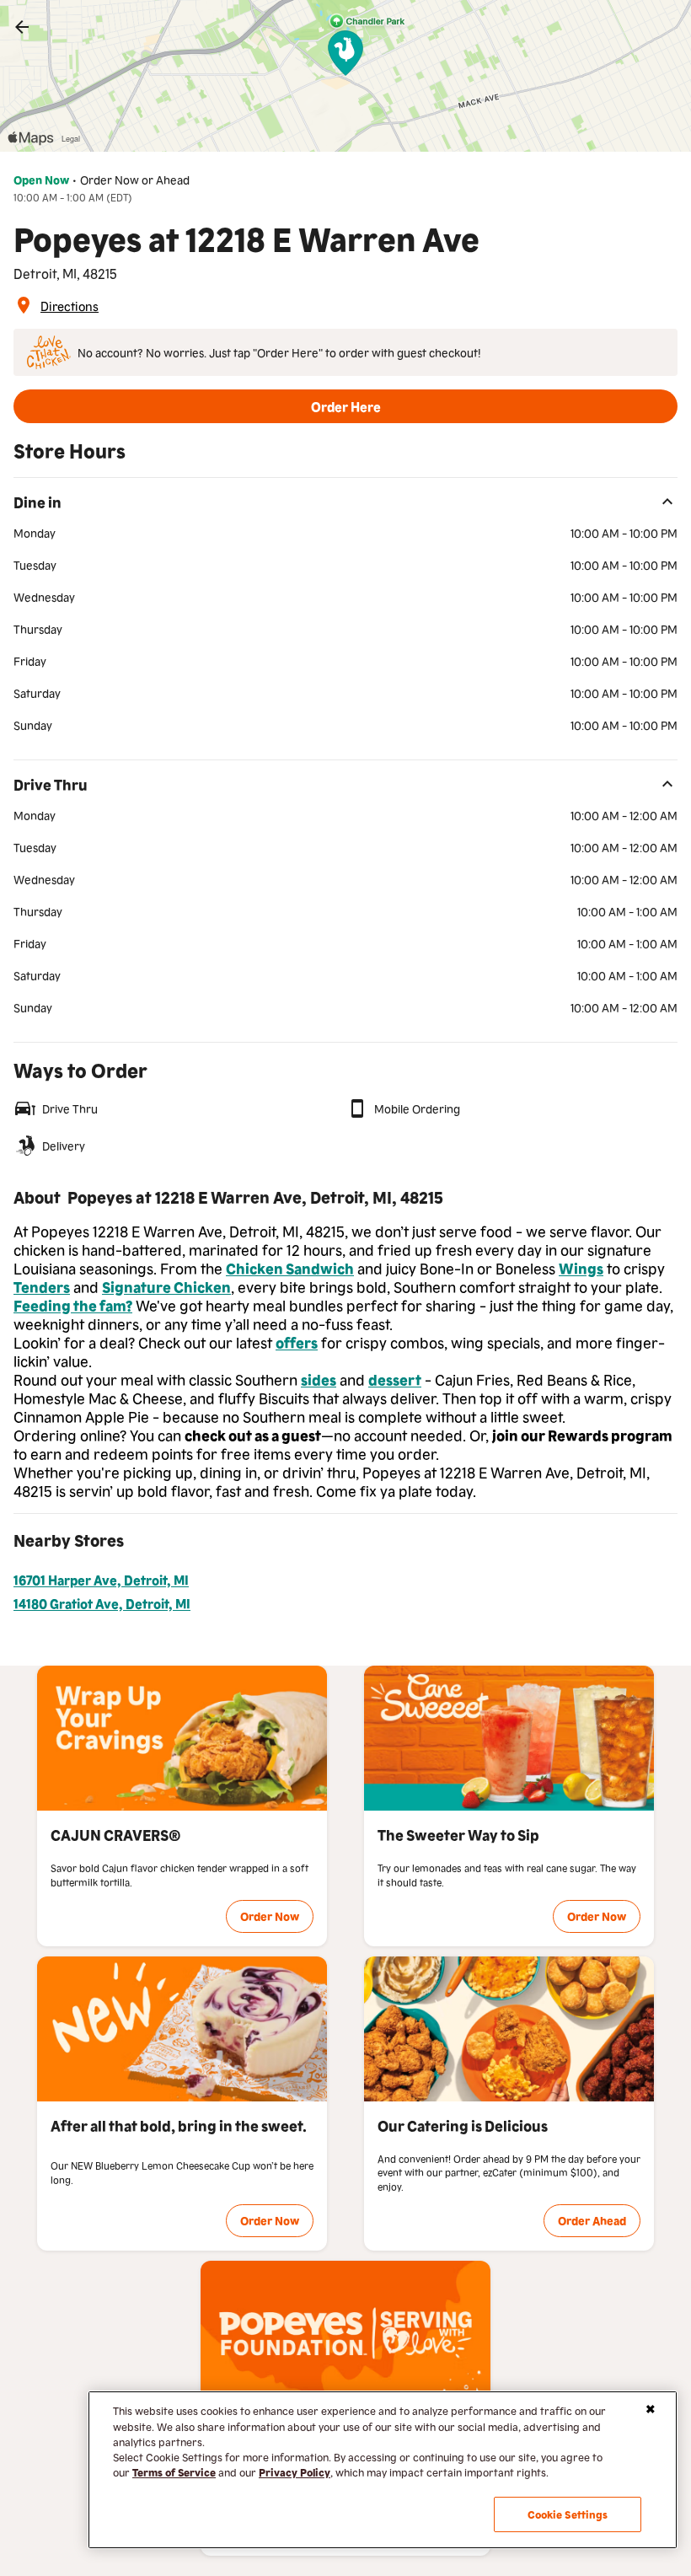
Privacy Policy (295, 2472)
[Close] (651, 2409)
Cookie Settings (568, 2514)
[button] (345, 406)
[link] (22, 27)
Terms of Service (174, 2472)
